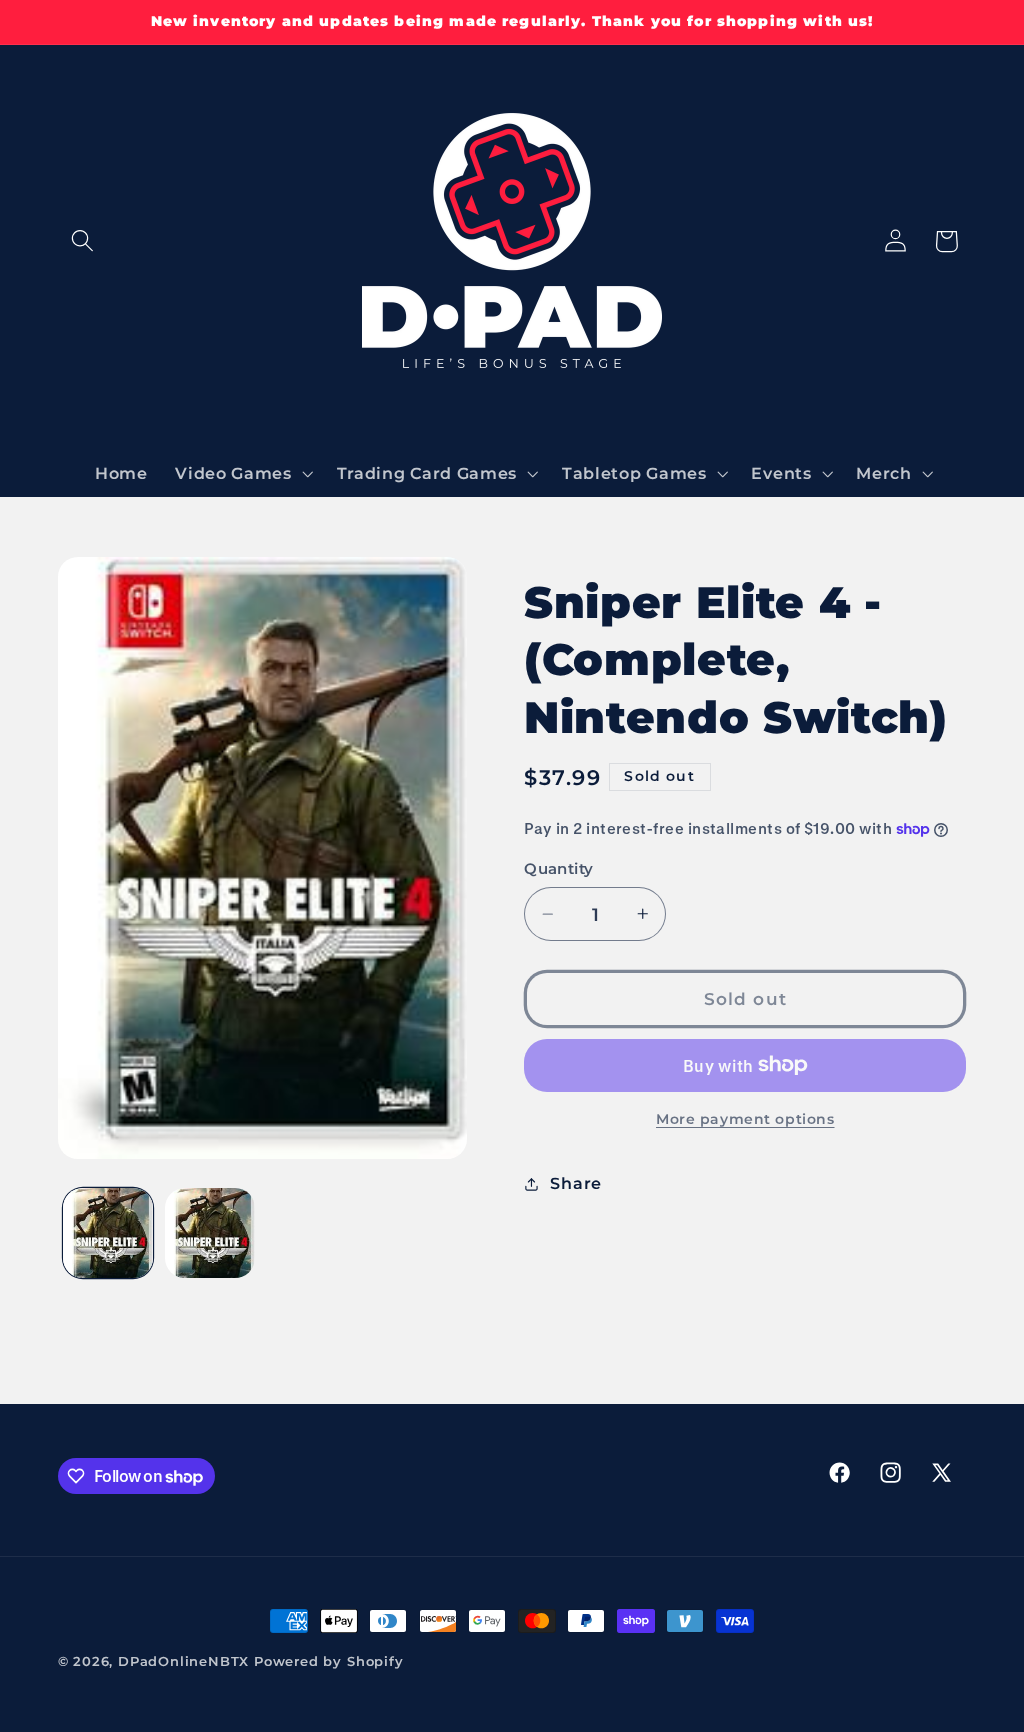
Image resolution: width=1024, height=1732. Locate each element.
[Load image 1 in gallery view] (108, 1233)
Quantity (559, 869)
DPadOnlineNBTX (183, 1661)
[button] (83, 241)
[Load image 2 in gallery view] (210, 1233)
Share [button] (575, 1183)
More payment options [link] (745, 1119)
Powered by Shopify (329, 1661)
